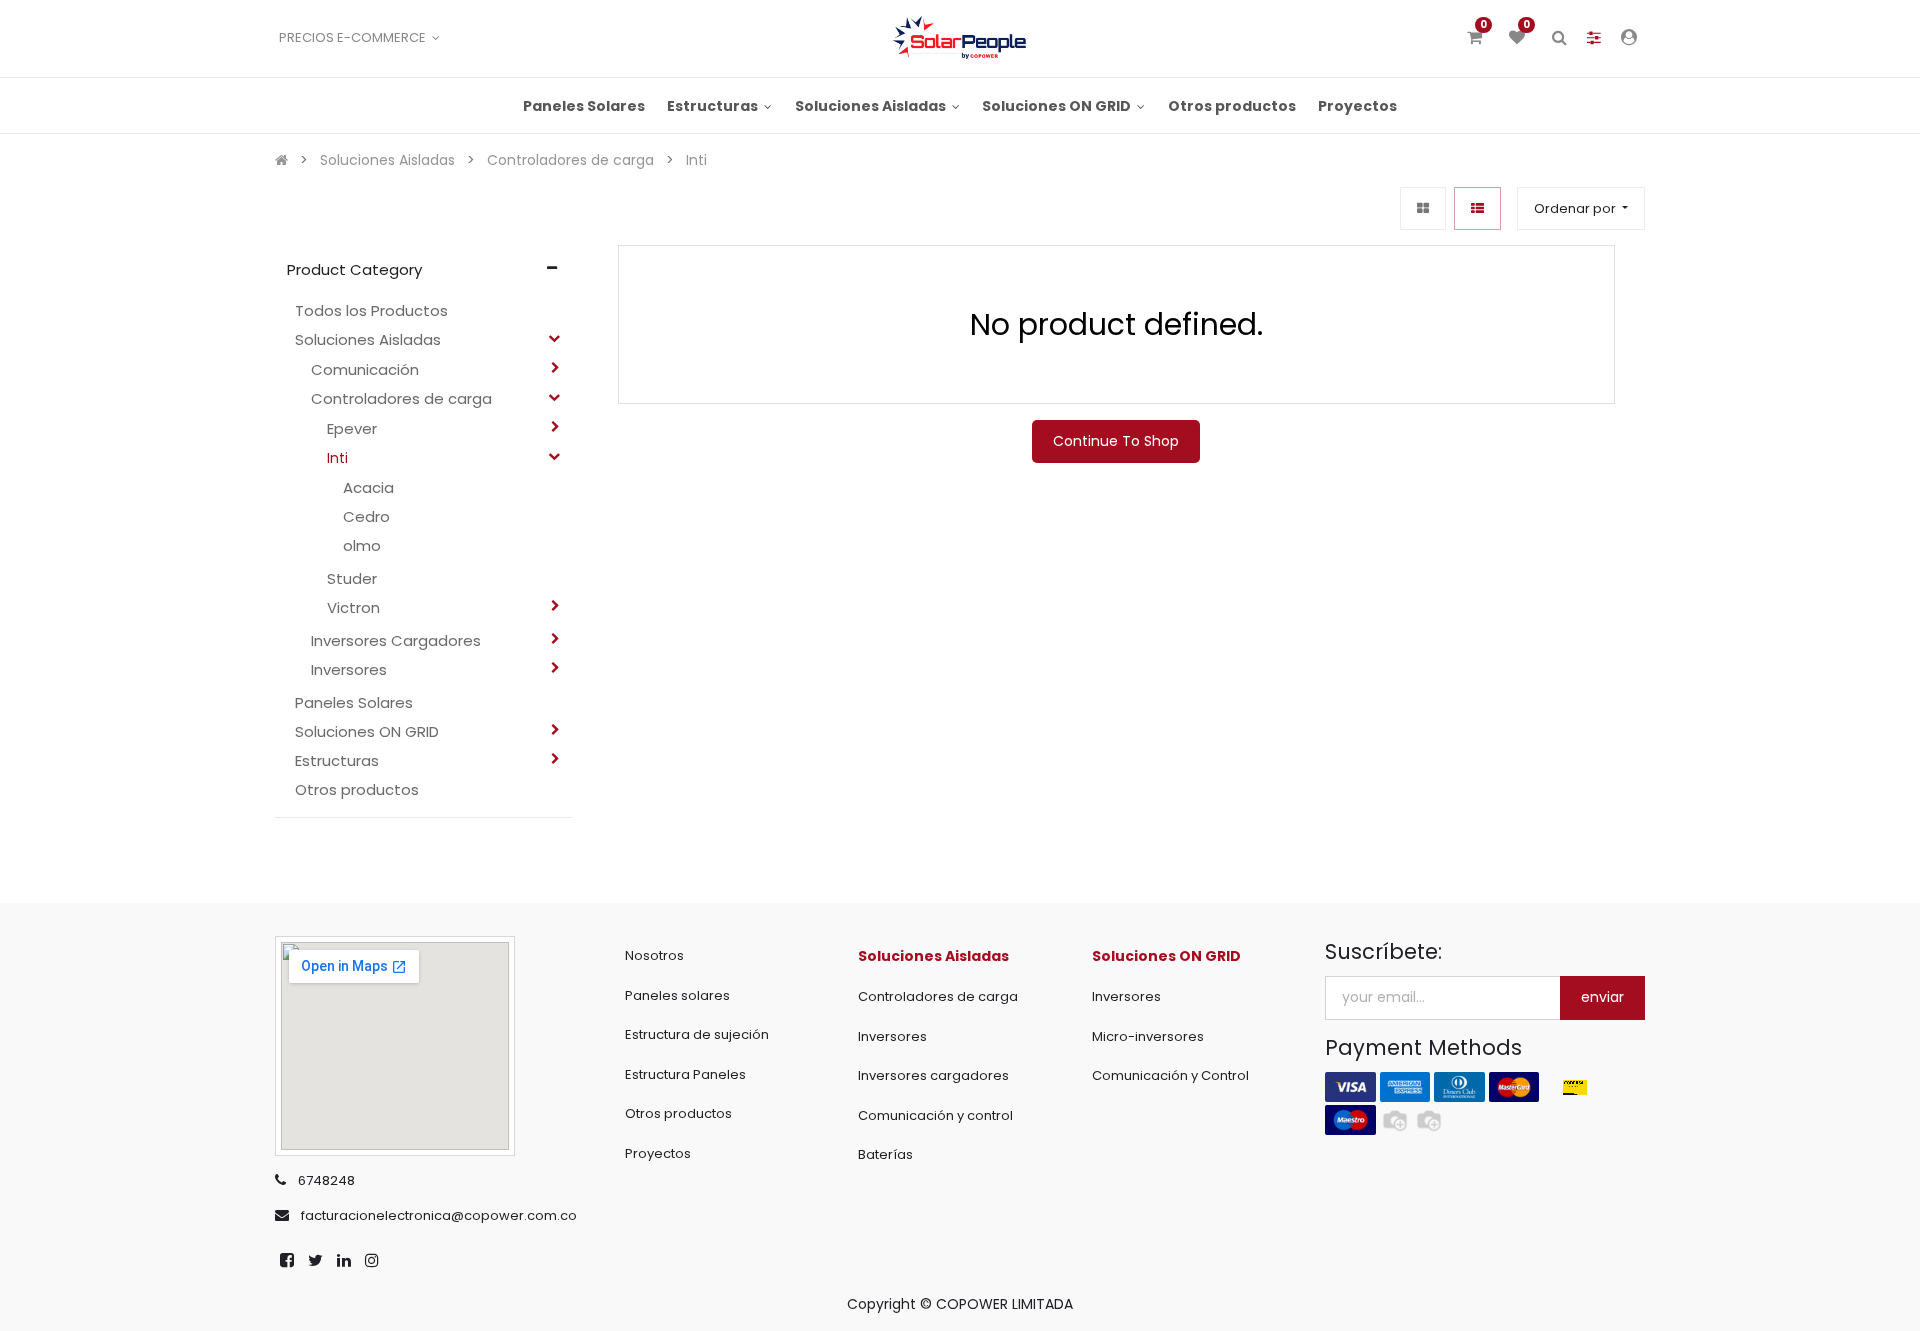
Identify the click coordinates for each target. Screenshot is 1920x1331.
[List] (1477, 208)
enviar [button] (1602, 997)
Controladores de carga (938, 996)
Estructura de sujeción (697, 1034)
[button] (1581, 208)
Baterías (885, 1154)
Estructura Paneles (685, 1074)
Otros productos (678, 1113)
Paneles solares (677, 995)
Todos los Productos (371, 310)
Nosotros (654, 955)
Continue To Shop (1116, 441)
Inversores (892, 1036)
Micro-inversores (1148, 1036)
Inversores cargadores (933, 1075)
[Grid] (1423, 208)
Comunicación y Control (1170, 1075)
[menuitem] (584, 105)
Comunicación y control (935, 1115)
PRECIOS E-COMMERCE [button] (354, 37)
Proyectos (658, 1153)
